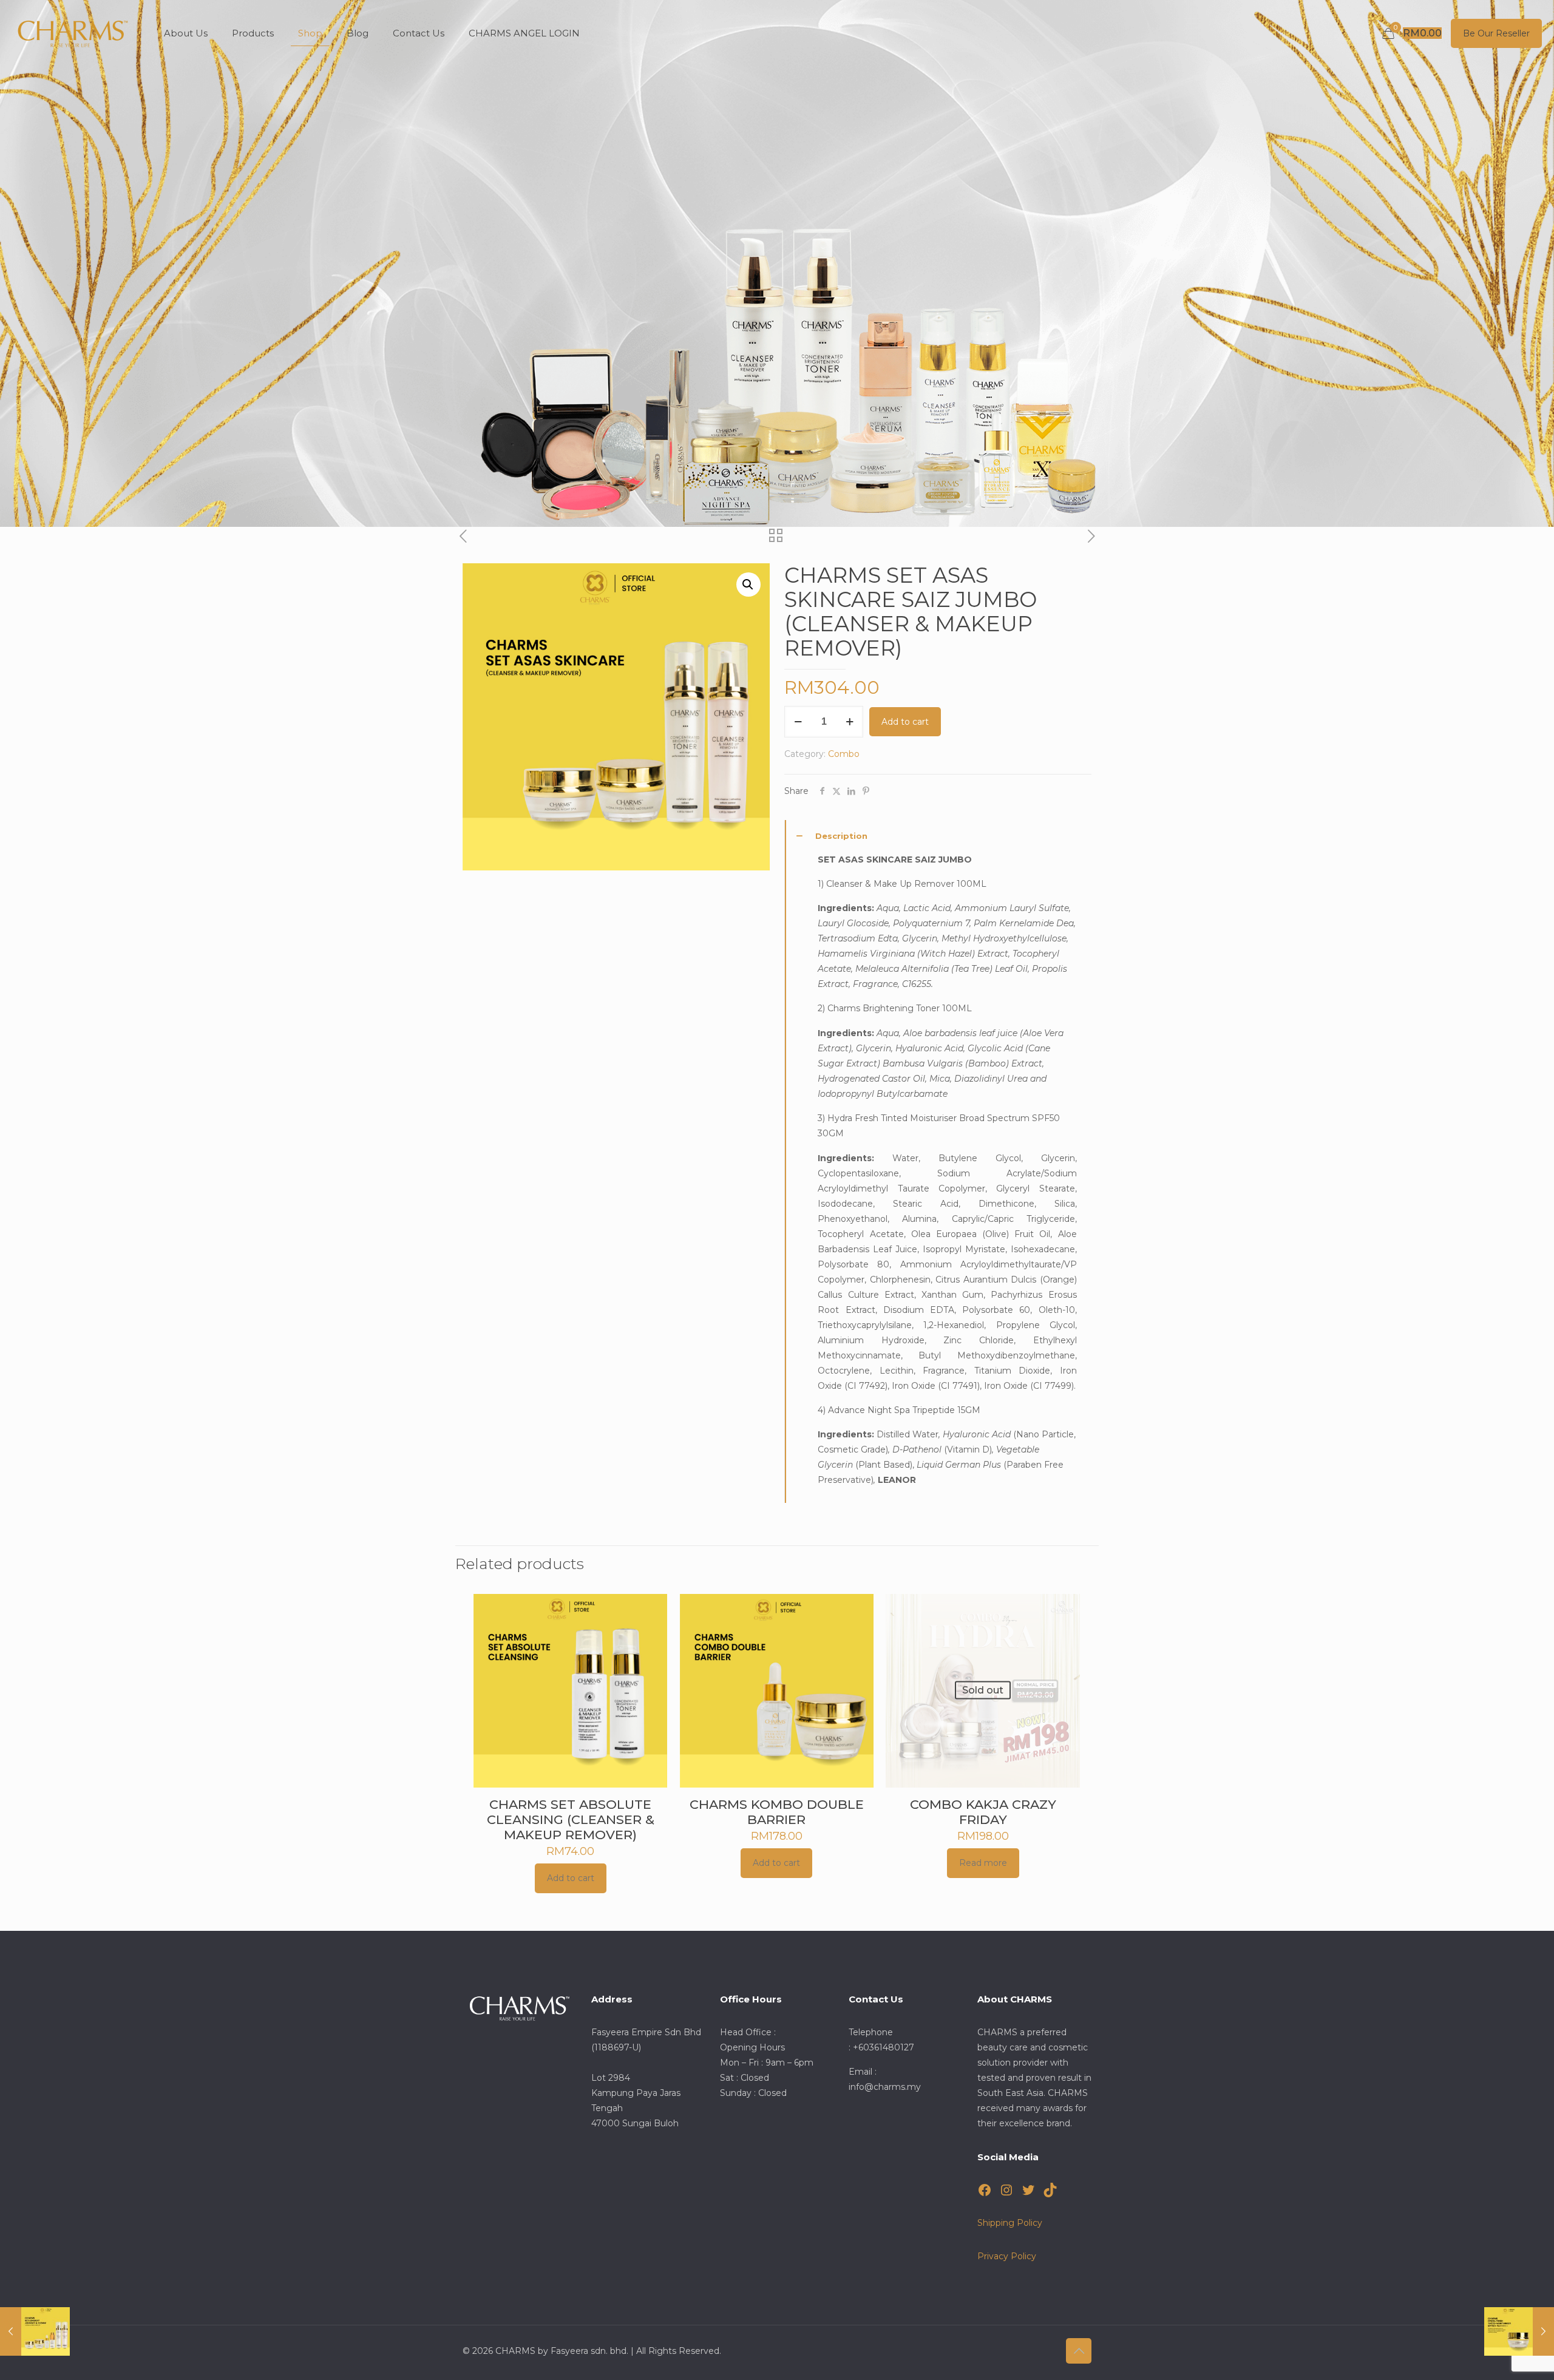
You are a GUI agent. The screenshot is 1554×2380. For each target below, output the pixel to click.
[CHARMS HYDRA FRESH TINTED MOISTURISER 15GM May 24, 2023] (1519, 2331)
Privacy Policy (1007, 2256)
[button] (748, 585)
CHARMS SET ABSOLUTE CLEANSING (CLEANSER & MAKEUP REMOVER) (571, 1819)
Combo (844, 754)
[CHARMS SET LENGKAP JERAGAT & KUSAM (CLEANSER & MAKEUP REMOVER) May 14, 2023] (35, 2331)
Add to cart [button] (571, 1878)
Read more (983, 1863)
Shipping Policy (1010, 2223)
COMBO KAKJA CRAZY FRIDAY (983, 1812)
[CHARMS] (73, 33)
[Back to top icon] (1079, 2351)
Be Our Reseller (1496, 33)
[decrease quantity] (798, 722)
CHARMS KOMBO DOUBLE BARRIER (777, 1812)
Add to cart (905, 722)
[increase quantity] (850, 722)
